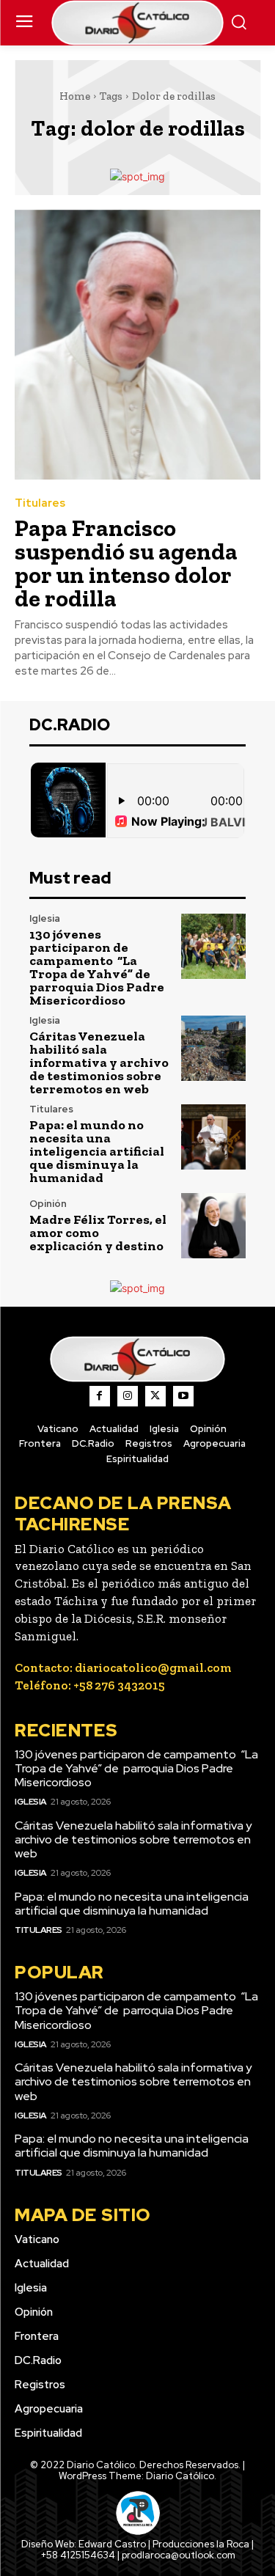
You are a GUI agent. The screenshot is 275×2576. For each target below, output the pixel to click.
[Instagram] (128, 1396)
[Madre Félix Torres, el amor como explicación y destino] (214, 1226)
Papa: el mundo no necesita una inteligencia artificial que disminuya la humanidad (97, 1151)
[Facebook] (100, 1396)
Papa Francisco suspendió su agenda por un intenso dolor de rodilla (126, 563)
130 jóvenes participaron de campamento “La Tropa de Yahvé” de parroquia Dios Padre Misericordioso (97, 967)
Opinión (48, 1204)
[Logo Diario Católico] (137, 23)
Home (75, 96)
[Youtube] (183, 1396)
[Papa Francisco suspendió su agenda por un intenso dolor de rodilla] (137, 345)
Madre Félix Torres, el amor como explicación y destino (98, 1233)
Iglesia (45, 918)
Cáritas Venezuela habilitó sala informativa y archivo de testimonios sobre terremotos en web (99, 1063)
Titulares (40, 503)
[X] (155, 1396)
